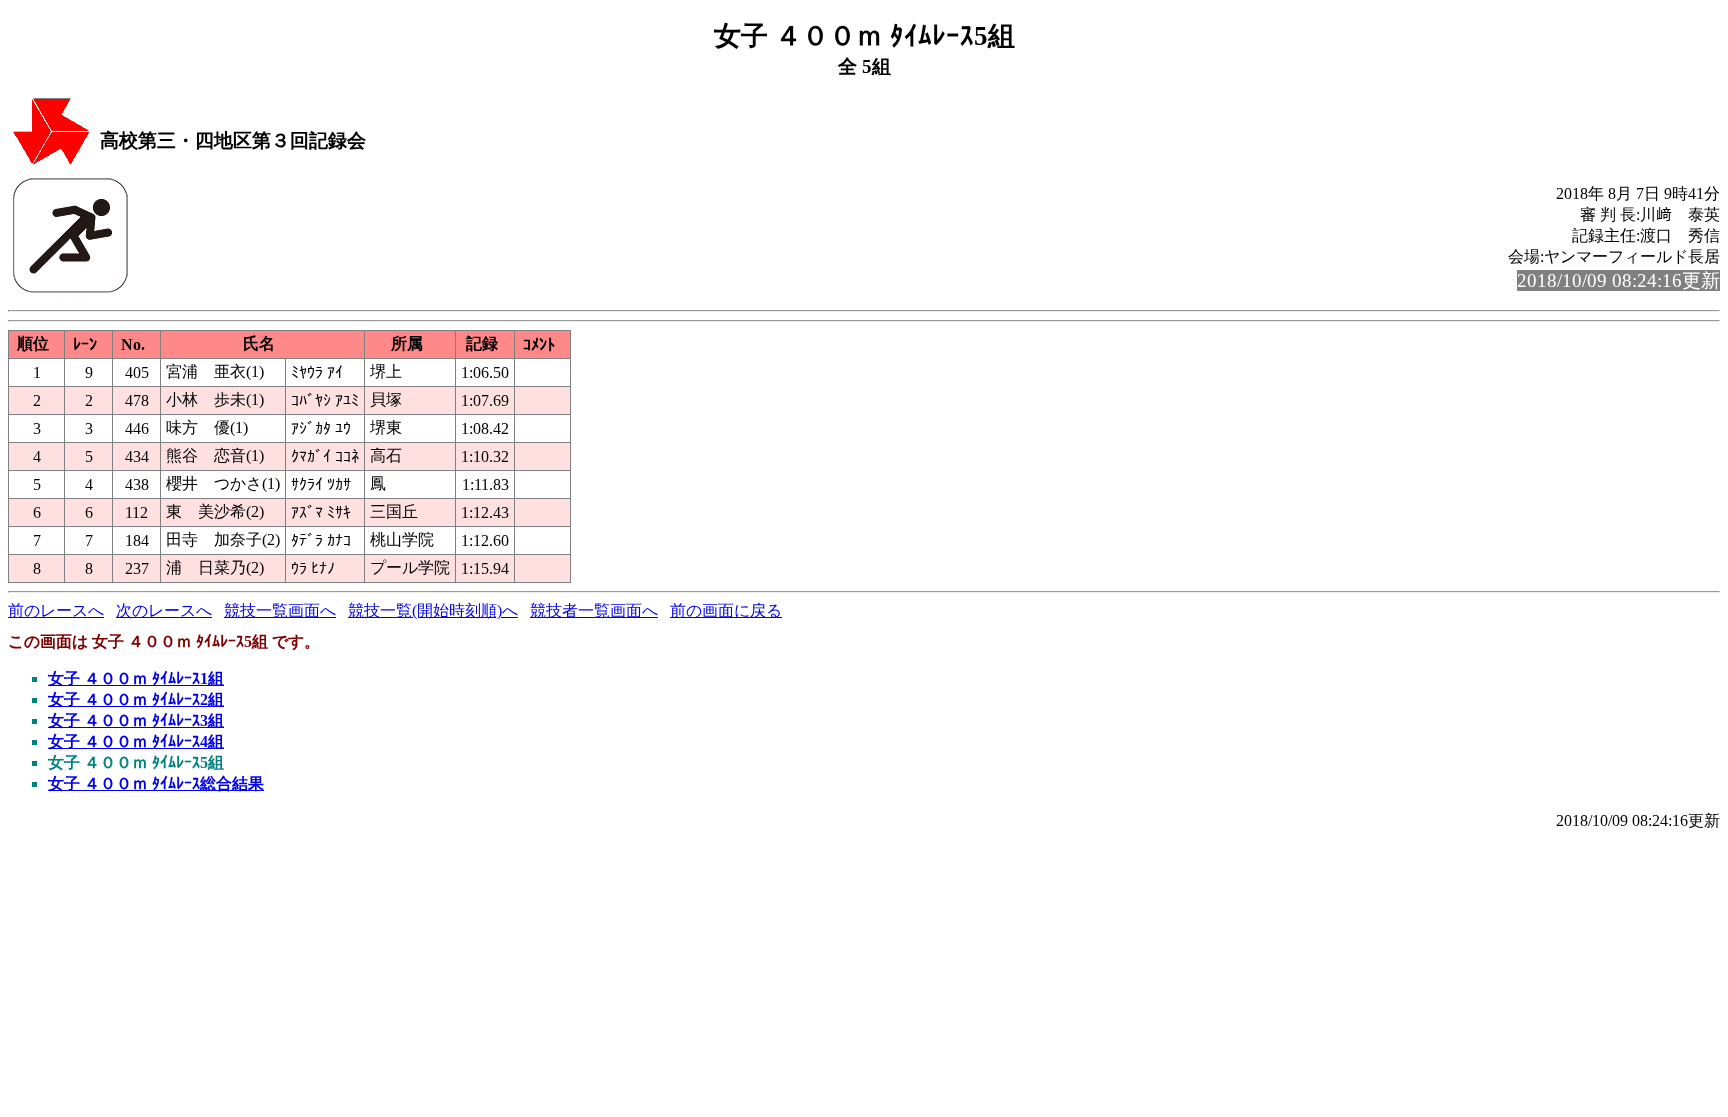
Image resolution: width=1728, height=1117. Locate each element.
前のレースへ (56, 610)
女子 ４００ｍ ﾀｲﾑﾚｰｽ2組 (136, 699)
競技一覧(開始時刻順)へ (433, 610)
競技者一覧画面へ (594, 610)
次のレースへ (164, 610)
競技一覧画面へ (280, 610)
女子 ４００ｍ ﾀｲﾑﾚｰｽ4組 (136, 741)
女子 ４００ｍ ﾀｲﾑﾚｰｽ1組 (136, 678)
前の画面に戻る (726, 610)
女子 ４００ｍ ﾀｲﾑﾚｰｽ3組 (136, 720)
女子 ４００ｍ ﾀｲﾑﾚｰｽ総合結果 (156, 783)
